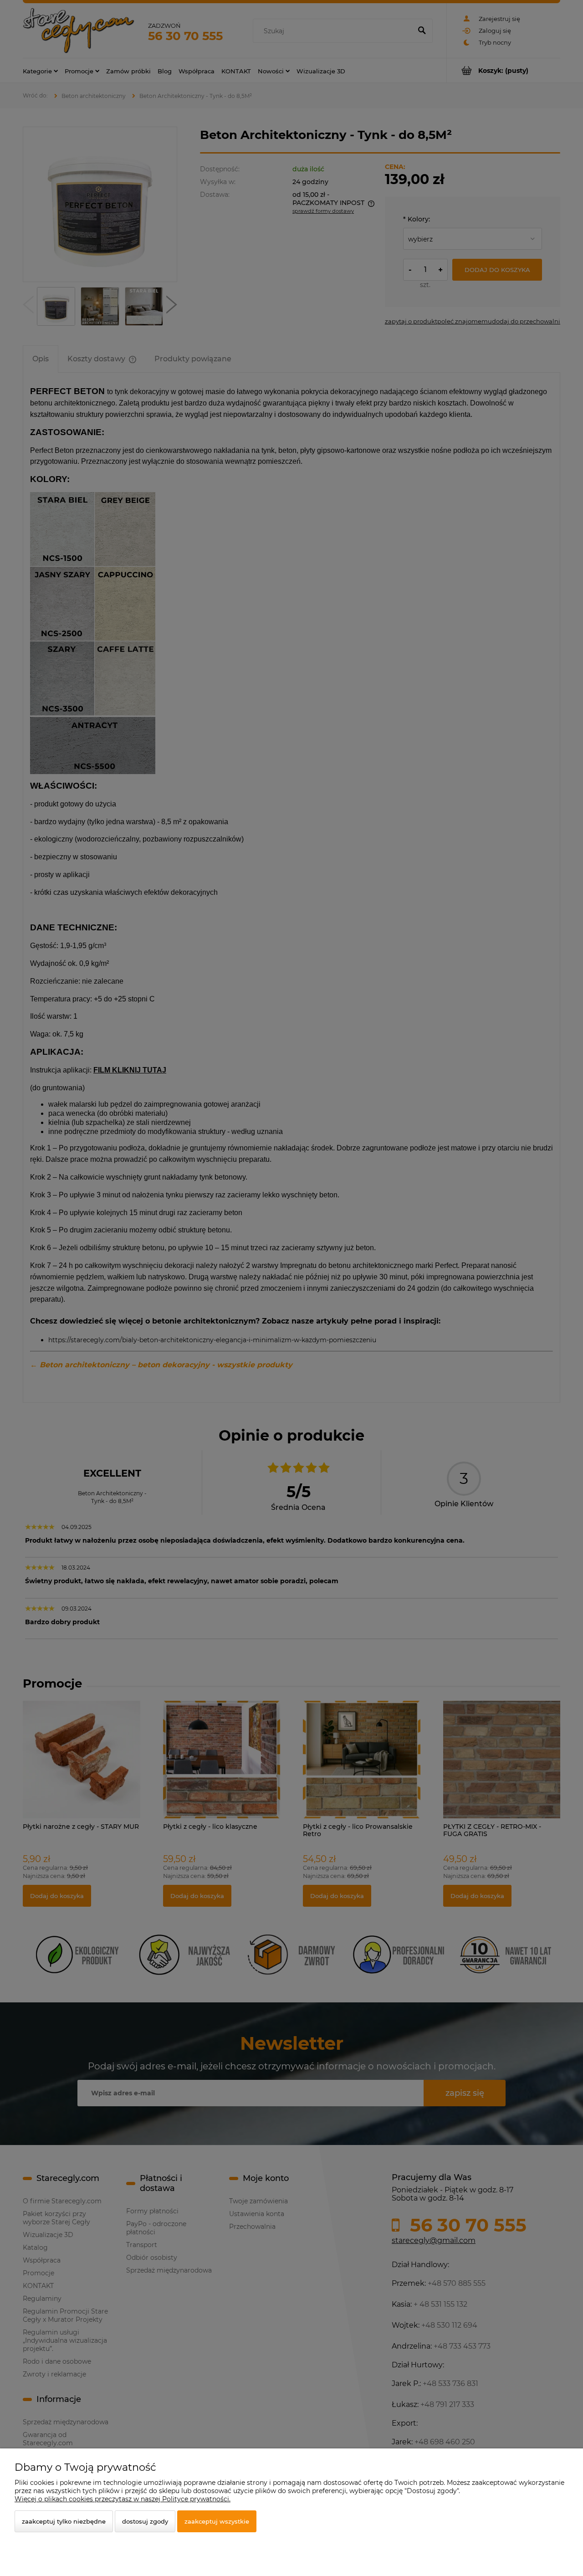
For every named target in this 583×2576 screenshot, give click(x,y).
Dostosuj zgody (145, 2521)
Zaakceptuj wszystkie (217, 2521)
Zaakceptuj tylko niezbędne (64, 2521)
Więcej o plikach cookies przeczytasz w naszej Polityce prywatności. (123, 2499)
